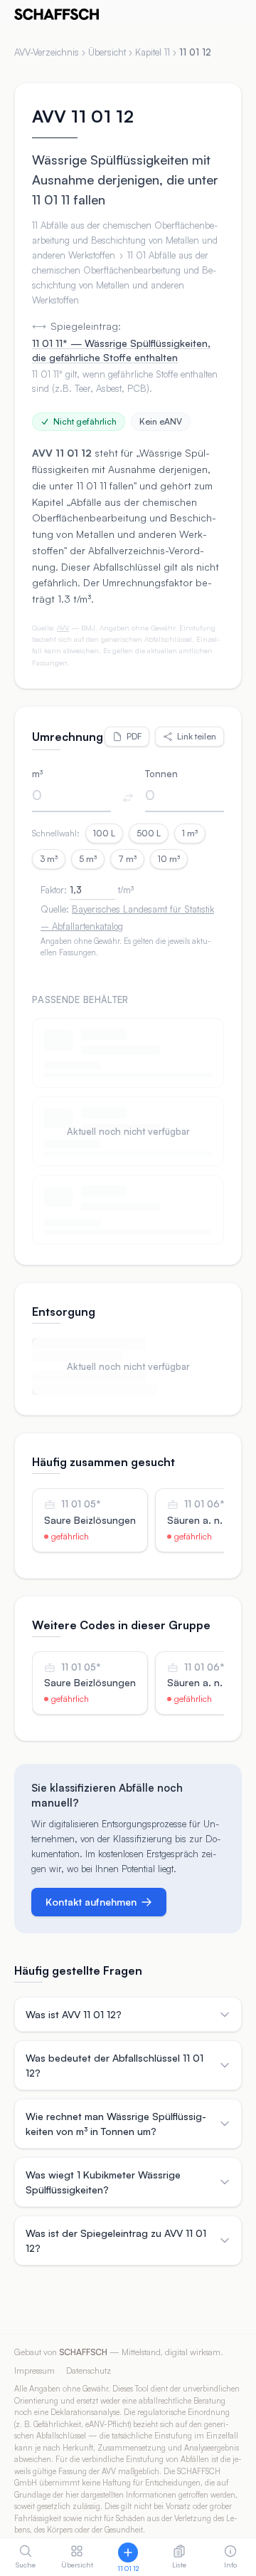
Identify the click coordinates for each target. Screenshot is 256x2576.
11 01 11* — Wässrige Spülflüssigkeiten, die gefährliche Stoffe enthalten (121, 350)
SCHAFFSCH (83, 2352)
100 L (104, 833)
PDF (134, 736)
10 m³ (169, 859)
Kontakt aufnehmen (91, 1902)
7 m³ (127, 859)
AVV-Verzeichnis (47, 52)
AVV (63, 628)
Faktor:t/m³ (87, 890)
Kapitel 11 (153, 52)
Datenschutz (89, 2370)
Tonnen (161, 774)
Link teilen (197, 736)
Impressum (34, 2370)
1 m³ (190, 833)
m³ (37, 774)
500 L (149, 833)
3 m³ (49, 859)
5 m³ (88, 859)
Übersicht (107, 52)
